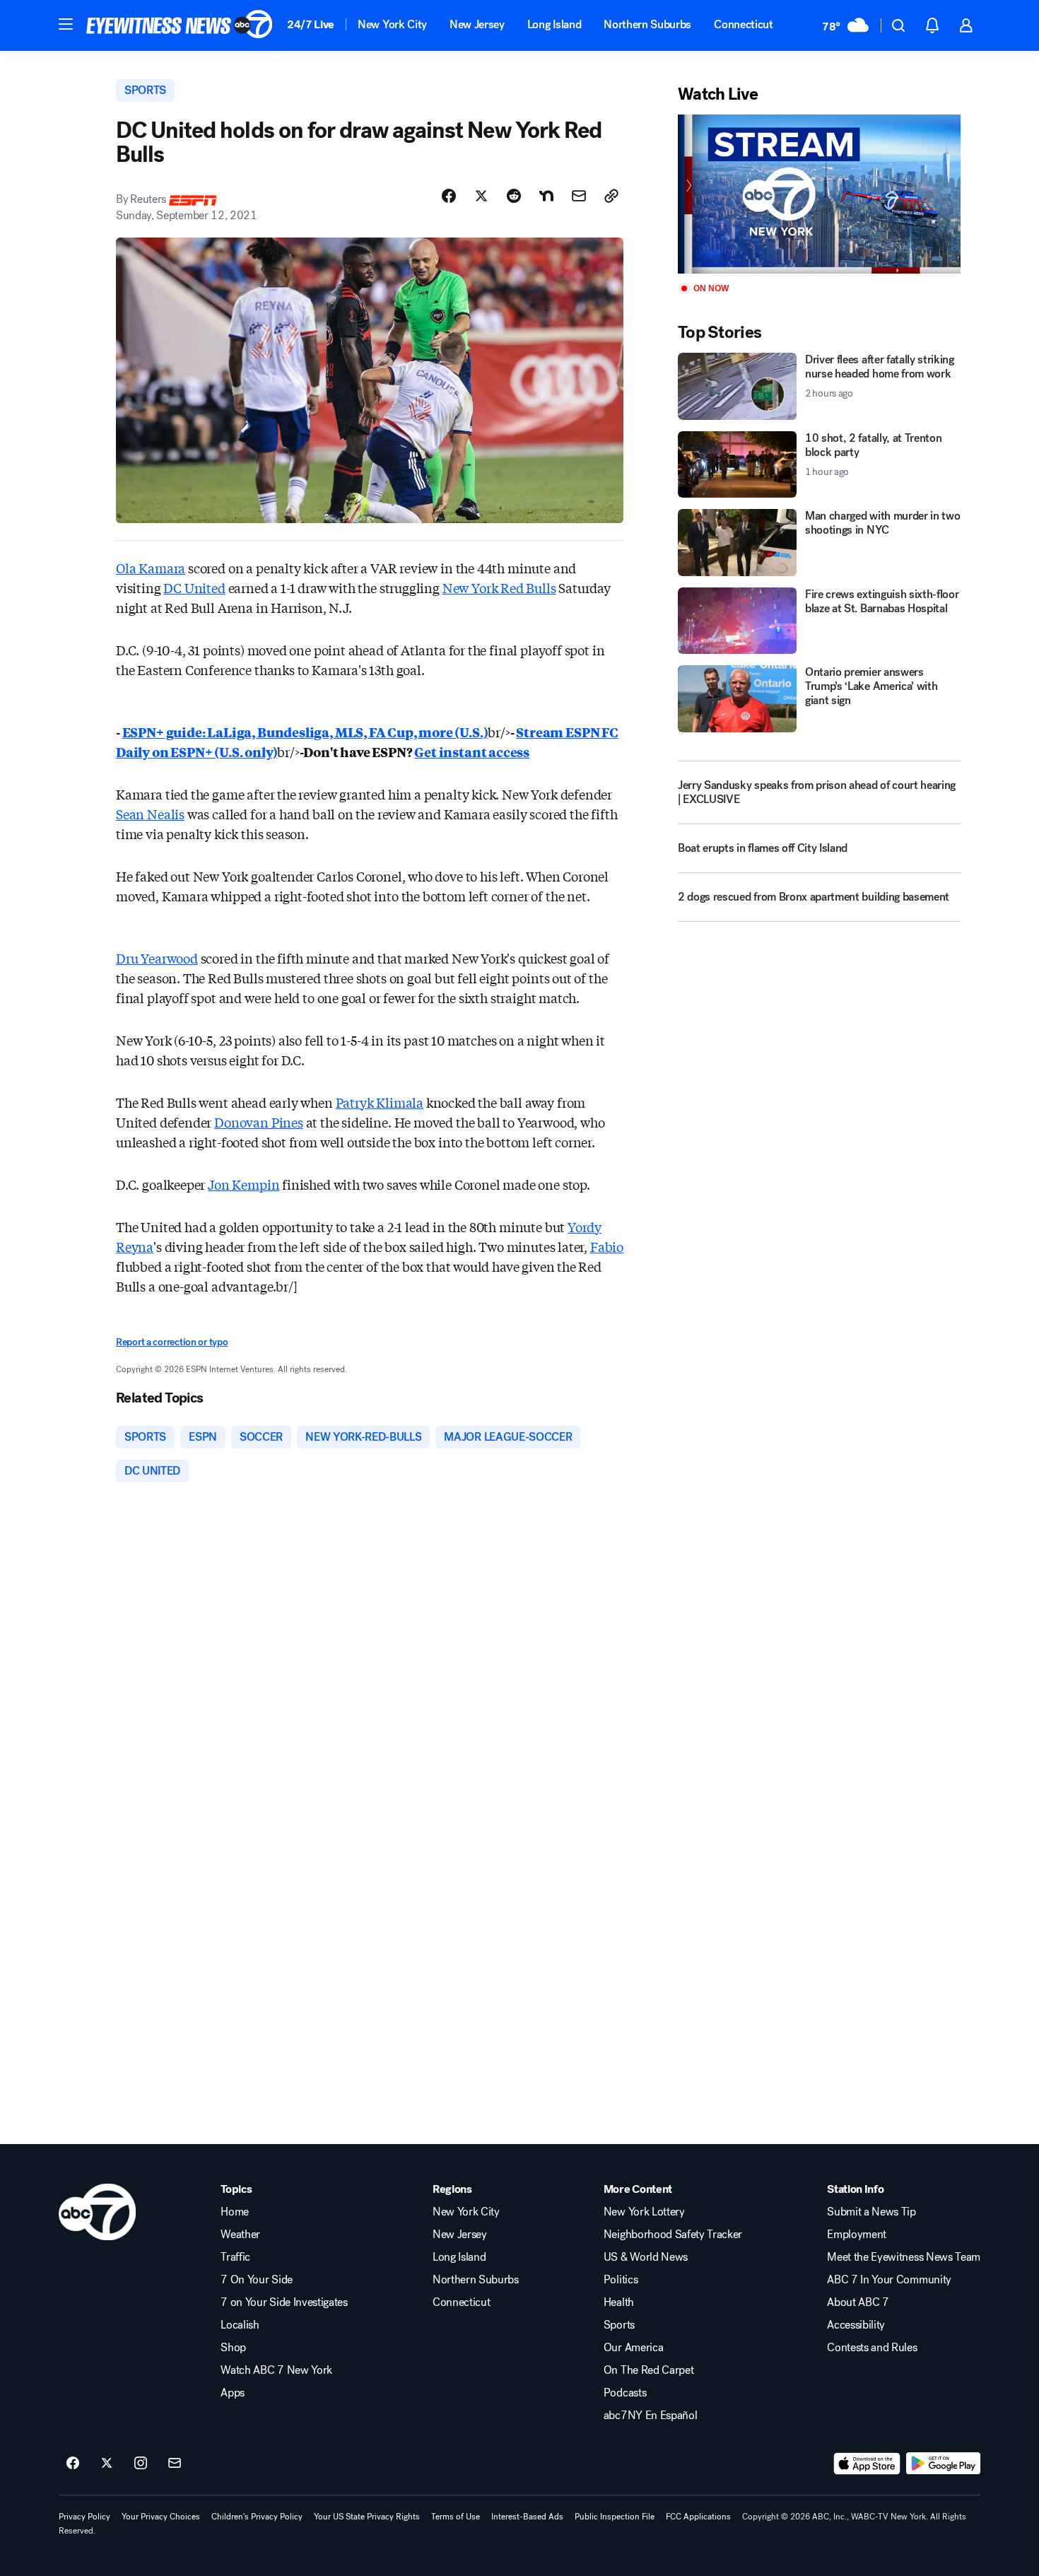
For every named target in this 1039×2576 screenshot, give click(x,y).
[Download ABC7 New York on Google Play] (943, 2464)
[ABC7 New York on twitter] (107, 2464)
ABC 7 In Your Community (889, 2280)
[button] (66, 24)
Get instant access (472, 751)
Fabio (607, 1246)
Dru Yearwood (157, 958)
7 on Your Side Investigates (284, 2302)
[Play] (819, 194)
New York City (392, 24)
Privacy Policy (84, 2517)
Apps (233, 2393)
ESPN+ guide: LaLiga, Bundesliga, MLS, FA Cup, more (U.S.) (305, 732)
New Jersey (477, 24)
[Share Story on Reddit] (514, 196)
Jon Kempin (243, 1184)
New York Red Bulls (499, 587)
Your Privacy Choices (161, 2517)
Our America (633, 2348)
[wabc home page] (97, 2212)
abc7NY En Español (651, 2416)
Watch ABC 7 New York (276, 2370)
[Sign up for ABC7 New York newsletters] (175, 2464)
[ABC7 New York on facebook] (73, 2464)
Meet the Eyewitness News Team (904, 2257)
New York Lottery (644, 2212)
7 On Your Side (257, 2280)
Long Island (554, 24)
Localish (240, 2325)
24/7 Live (311, 24)
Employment (857, 2235)
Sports (619, 2325)
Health (619, 2302)
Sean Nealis (150, 814)
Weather (240, 2235)
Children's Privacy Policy (257, 2517)
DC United (194, 587)
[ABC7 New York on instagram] (141, 2464)
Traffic (235, 2257)
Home (235, 2212)
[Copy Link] (611, 196)
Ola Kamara (151, 568)
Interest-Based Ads (527, 2517)
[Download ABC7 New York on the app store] (867, 2464)
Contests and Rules (872, 2348)
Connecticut (743, 24)
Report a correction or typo (172, 1342)
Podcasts (625, 2393)
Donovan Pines (259, 1122)
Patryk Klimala (380, 1102)
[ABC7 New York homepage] (180, 25)
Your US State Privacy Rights (367, 2517)
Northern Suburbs (647, 24)
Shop (233, 2348)
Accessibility (856, 2325)
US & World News (646, 2257)
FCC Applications (698, 2517)
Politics (621, 2280)
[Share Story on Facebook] (449, 196)
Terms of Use (456, 2517)
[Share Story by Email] (579, 196)
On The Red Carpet (649, 2370)
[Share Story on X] (481, 196)
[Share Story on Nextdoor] (546, 196)
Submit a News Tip (871, 2212)
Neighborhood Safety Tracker (673, 2235)
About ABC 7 (858, 2302)
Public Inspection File (615, 2517)
